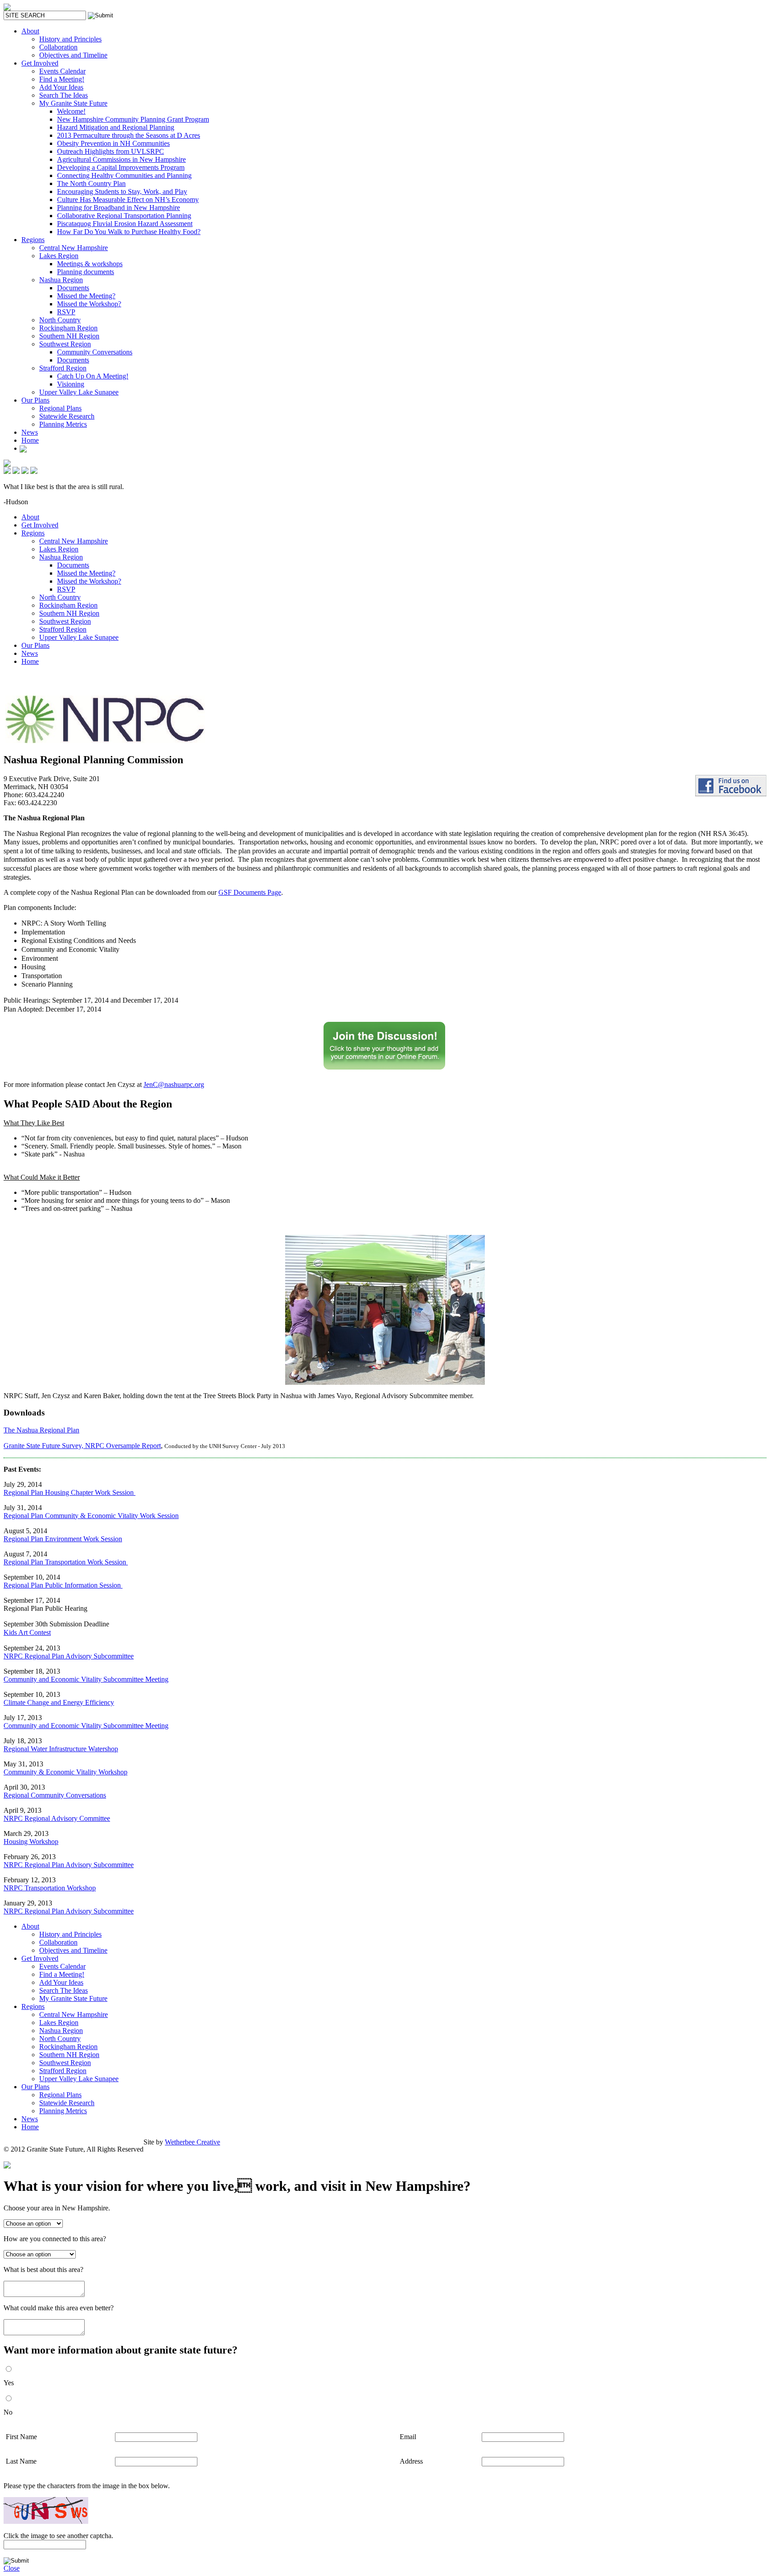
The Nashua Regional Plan (41, 1430)
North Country (60, 320)
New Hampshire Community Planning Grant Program (133, 119)
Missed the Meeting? (86, 296)
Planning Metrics (63, 424)
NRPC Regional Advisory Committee (57, 1818)
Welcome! (71, 111)
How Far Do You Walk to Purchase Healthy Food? (129, 232)
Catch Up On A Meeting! (93, 376)
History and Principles (70, 39)
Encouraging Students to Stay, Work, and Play (122, 191)
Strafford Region (63, 368)
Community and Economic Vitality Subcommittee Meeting (86, 1679)
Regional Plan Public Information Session (63, 1585)
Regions (33, 240)
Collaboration (58, 47)
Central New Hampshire (74, 248)
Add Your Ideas (61, 87)
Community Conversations (95, 352)
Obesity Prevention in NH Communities (113, 143)
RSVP (66, 312)
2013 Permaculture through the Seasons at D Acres (129, 135)
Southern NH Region (69, 336)
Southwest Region (65, 344)
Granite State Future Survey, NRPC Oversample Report (82, 1446)
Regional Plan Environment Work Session (63, 1539)
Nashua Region (61, 280)
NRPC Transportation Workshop (50, 1888)
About (30, 31)
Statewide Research (67, 416)
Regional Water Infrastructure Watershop (61, 1749)
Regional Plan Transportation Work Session (66, 1562)
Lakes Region (59, 256)
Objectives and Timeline (73, 55)
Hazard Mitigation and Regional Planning (116, 127)
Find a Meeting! (62, 79)
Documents (73, 288)
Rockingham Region (68, 328)
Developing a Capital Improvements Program (121, 167)
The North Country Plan (91, 183)
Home (30, 440)
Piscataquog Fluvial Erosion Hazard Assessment (125, 224)
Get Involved (40, 63)
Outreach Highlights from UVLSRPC (111, 151)
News (30, 432)
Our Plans (35, 400)
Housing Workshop (31, 1841)
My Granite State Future (73, 103)
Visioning (71, 384)
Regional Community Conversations (55, 1795)
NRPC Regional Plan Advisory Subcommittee (69, 1656)
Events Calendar (62, 71)
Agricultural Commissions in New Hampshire (121, 159)
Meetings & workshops (90, 264)
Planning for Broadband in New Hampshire (119, 208)
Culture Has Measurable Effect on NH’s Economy (128, 200)
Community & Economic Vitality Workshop (66, 1772)
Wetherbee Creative (192, 2142)
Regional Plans (60, 408)
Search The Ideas (63, 95)
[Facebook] (23, 448)
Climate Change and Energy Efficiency (59, 1702)
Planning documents (86, 272)
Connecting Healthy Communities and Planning (124, 175)
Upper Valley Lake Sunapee (79, 392)
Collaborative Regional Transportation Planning (124, 216)
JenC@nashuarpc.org (174, 1084)
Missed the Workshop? (89, 304)
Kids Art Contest (27, 1632)
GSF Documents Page (250, 892)
